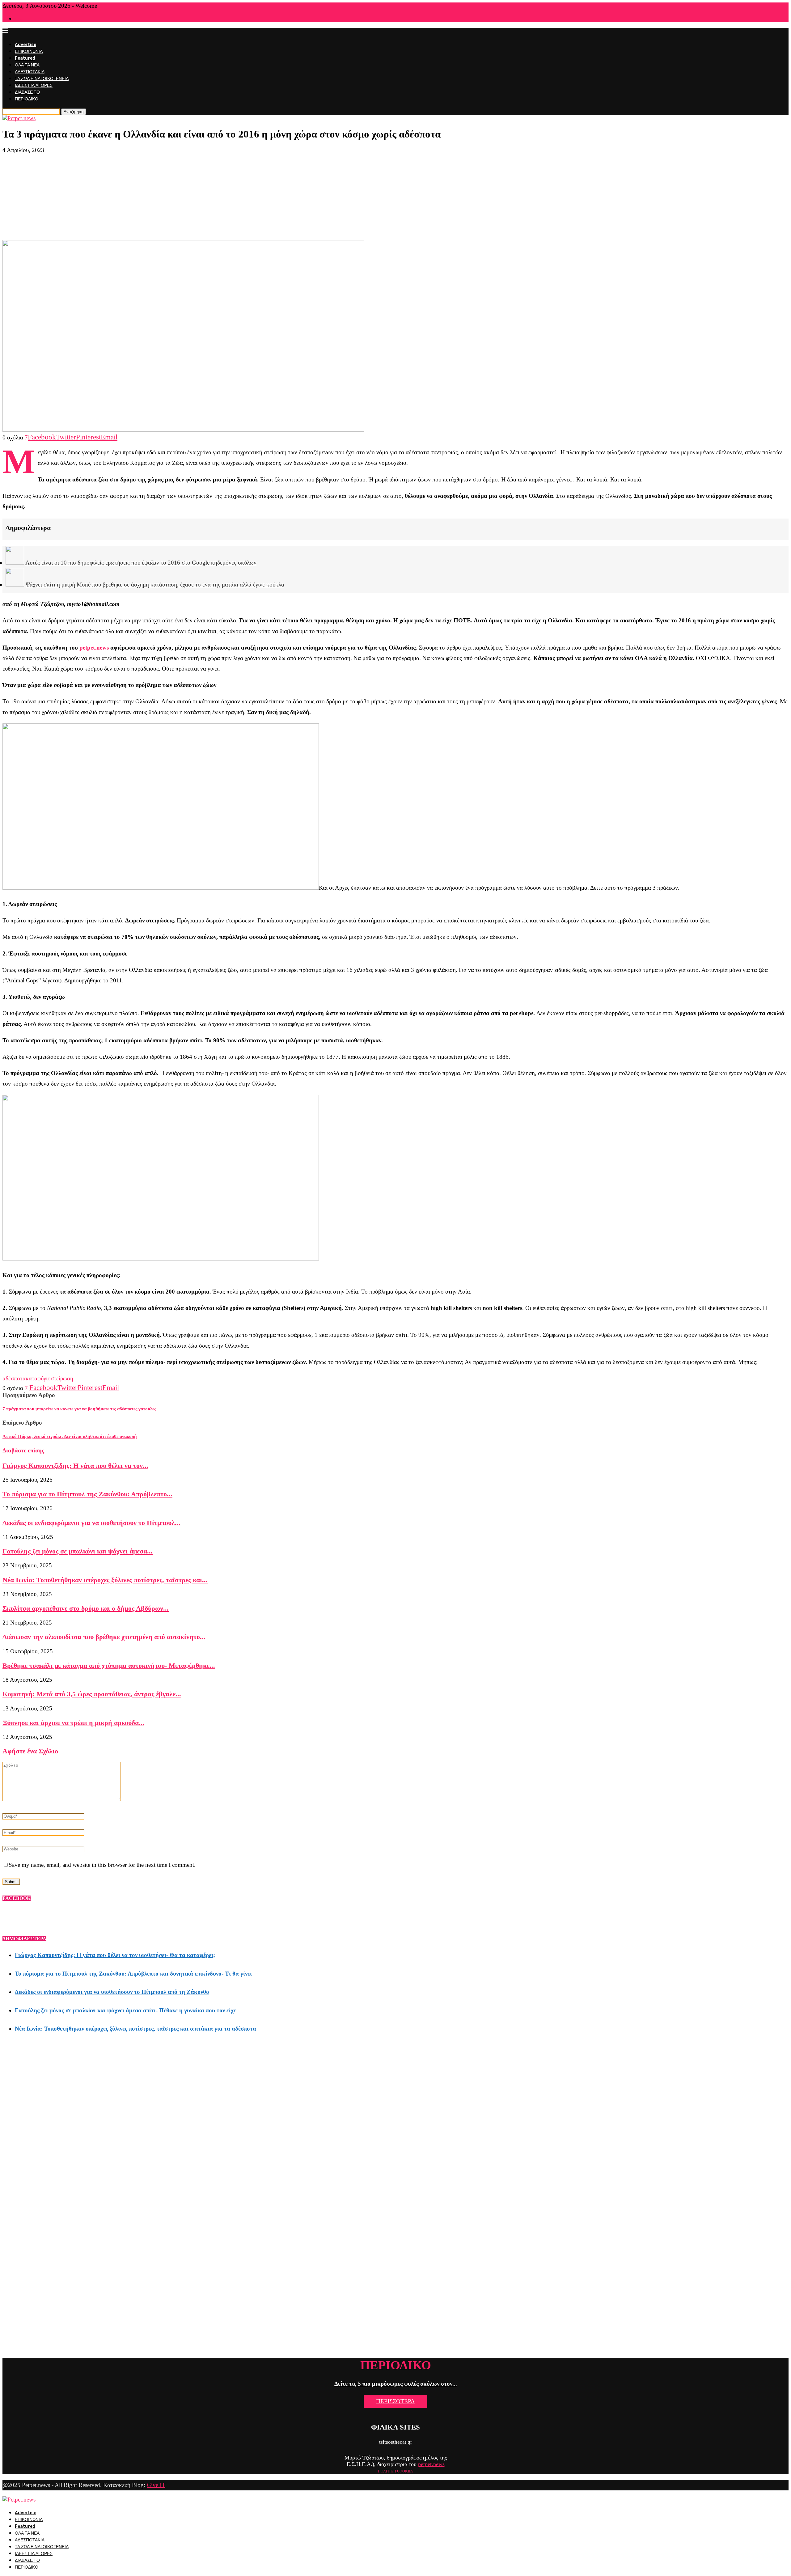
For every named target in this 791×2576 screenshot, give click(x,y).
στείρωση (62, 1378)
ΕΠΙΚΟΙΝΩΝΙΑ (29, 51)
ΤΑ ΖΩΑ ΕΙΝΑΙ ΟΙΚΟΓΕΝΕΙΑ (42, 79)
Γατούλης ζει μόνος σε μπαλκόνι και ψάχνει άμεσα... (78, 1551)
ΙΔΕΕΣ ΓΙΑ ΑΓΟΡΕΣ (34, 85)
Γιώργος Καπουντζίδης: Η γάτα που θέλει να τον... (75, 1466)
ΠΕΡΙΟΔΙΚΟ (27, 99)
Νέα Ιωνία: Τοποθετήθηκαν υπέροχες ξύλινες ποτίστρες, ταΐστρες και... (105, 1580)
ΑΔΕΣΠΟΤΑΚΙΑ (30, 72)
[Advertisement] (395, 197)
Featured (25, 58)
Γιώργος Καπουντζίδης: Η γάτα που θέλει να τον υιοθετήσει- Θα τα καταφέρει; (115, 1955)
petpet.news (94, 648)
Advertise (25, 45)
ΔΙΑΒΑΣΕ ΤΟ (27, 92)
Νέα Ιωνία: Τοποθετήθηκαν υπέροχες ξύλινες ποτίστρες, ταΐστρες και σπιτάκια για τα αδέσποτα (135, 2029)
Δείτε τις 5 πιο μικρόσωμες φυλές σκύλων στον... (396, 2384)
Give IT (156, 2485)
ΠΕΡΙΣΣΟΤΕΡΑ (395, 2401)
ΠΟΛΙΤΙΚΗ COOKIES (396, 2471)
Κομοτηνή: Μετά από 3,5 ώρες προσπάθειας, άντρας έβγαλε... (92, 1694)
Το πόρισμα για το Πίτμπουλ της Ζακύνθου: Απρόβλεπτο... (87, 1494)
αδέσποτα (14, 1378)
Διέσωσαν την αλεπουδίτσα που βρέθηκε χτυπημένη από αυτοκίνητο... (104, 1637)
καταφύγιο (38, 1378)
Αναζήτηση (74, 112)
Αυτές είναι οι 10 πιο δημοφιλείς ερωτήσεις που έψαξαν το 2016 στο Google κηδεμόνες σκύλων (141, 563)
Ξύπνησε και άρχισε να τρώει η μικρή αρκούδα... (73, 1723)
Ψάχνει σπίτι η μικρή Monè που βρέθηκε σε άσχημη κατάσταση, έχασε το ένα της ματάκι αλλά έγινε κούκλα (155, 585)
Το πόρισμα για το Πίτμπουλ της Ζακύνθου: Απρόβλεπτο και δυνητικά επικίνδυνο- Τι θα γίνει (133, 1974)
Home (20, 19)
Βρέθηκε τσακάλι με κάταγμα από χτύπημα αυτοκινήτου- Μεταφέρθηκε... (109, 1665)
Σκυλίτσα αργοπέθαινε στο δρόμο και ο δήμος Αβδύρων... (86, 1608)
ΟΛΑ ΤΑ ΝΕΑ (27, 65)
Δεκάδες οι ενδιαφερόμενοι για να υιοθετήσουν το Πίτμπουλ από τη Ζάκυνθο (112, 1992)
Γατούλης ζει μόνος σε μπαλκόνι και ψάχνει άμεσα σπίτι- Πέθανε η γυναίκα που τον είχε (125, 2010)
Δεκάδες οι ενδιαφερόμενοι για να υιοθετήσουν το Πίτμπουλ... (91, 1523)
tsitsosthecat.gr (396, 2442)
